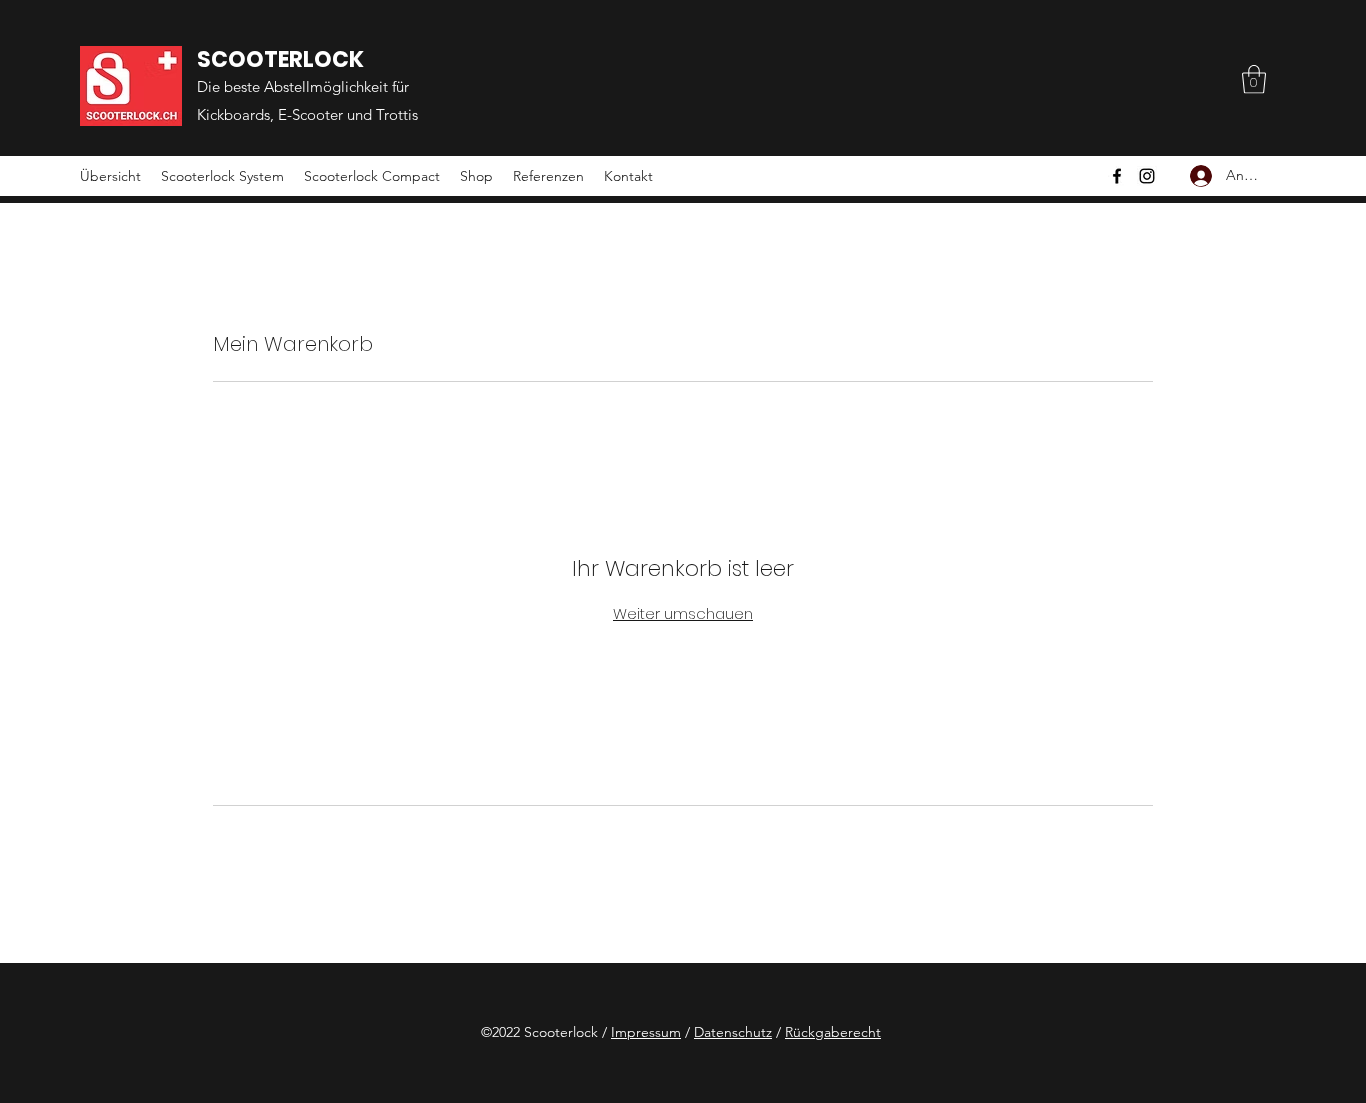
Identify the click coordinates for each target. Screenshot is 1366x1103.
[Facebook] (1117, 176)
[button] (1254, 79)
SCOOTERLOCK (280, 59)
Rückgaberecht (833, 1032)
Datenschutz (733, 1032)
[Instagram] (1147, 176)
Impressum (646, 1032)
